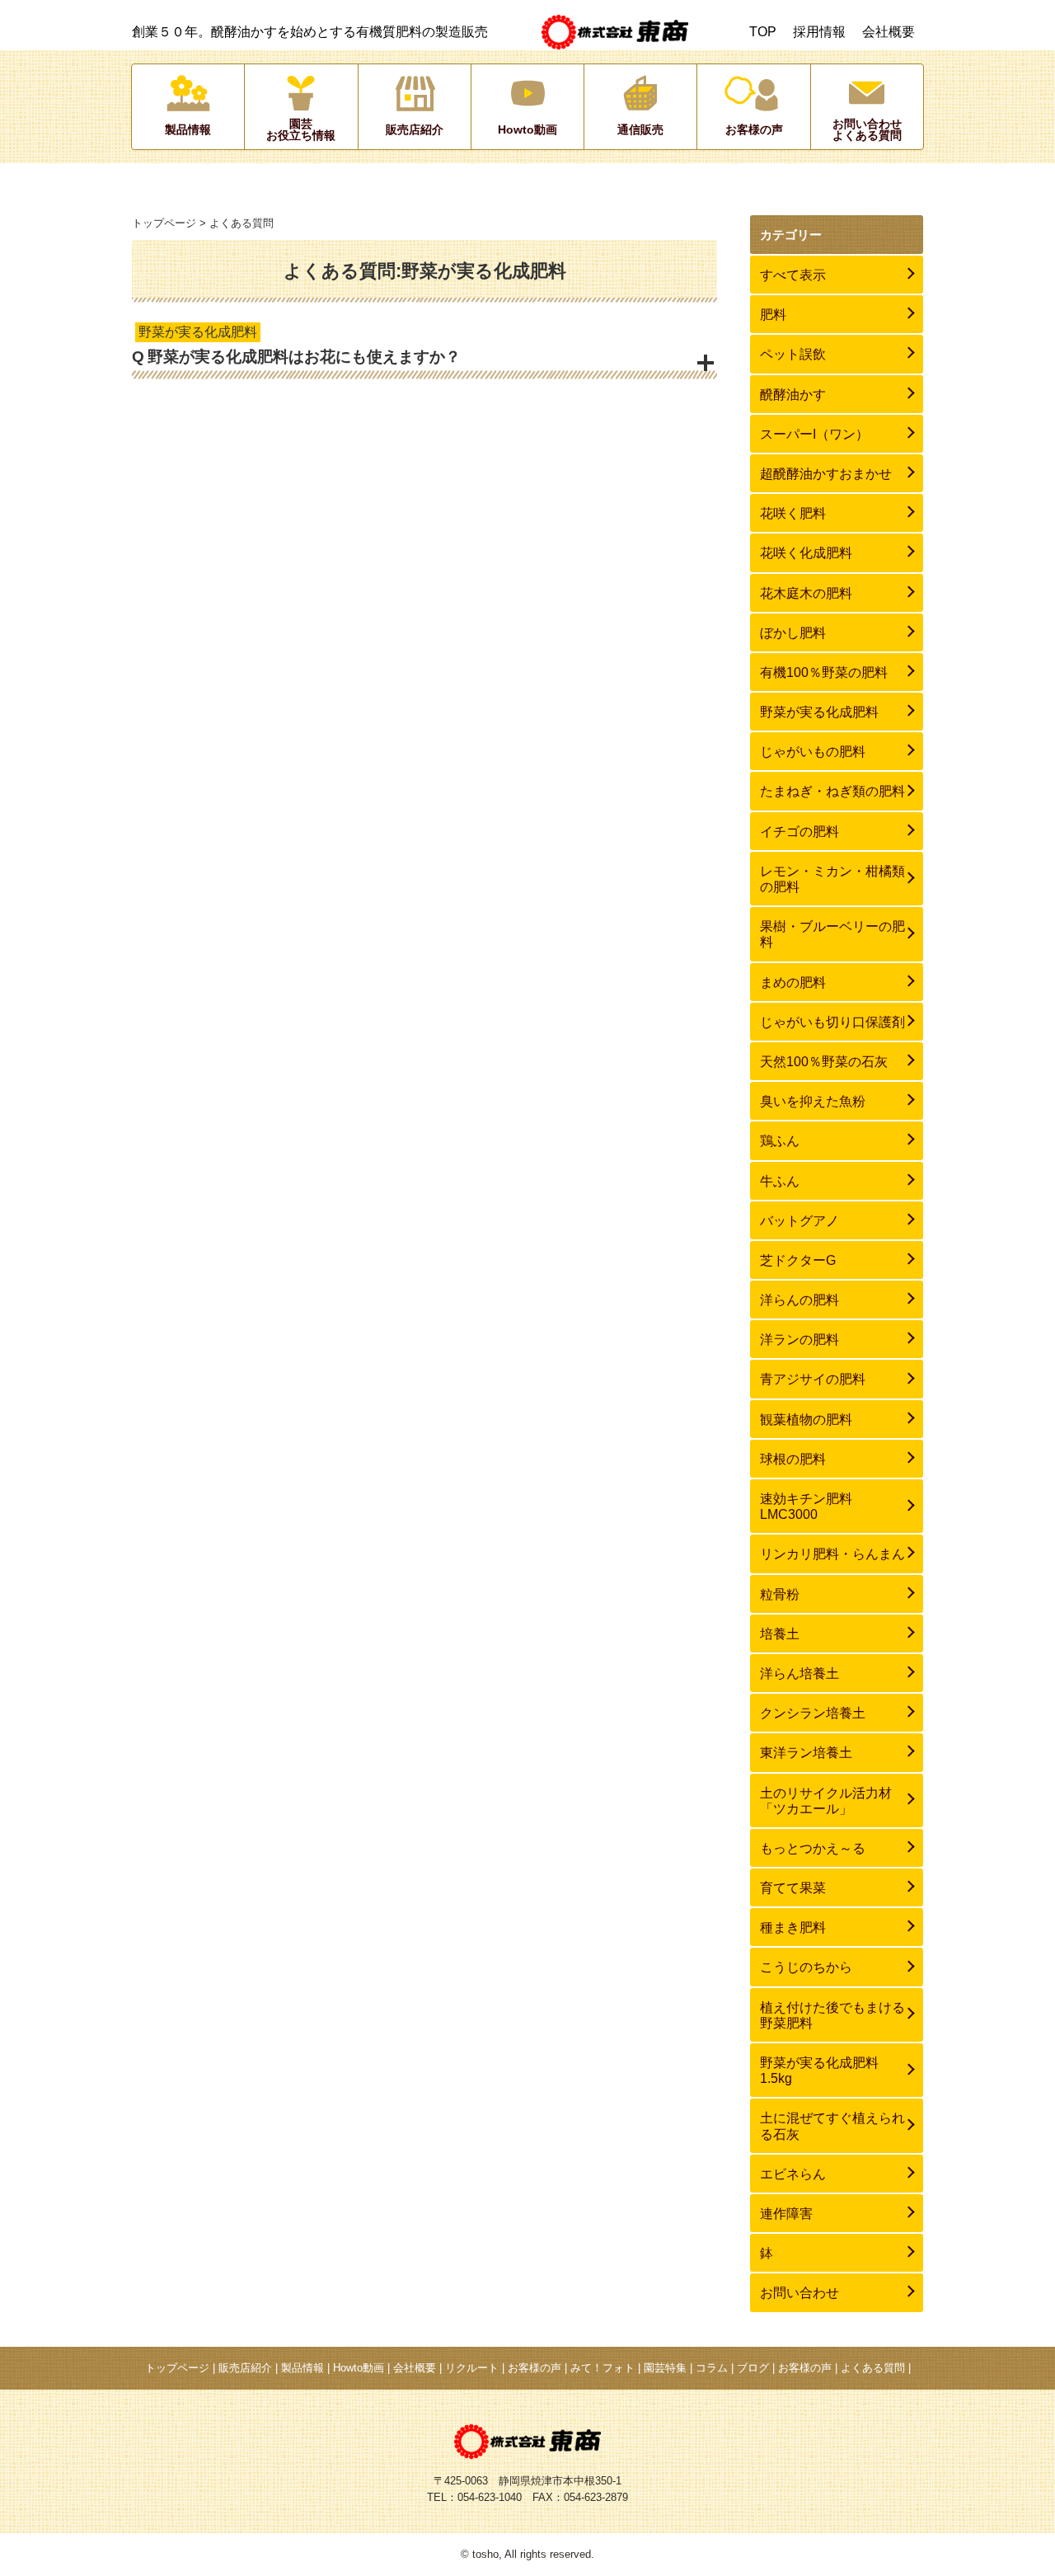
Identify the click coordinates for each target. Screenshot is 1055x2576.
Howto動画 (359, 2368)
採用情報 (819, 32)
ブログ (753, 2368)
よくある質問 (873, 2368)
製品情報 (302, 2368)
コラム (712, 2368)
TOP (763, 32)
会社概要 (889, 32)
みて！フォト (603, 2368)
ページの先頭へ (1014, 2535)
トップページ (164, 223)
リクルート (472, 2368)
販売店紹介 (245, 2368)
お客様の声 (535, 2368)
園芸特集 (665, 2368)
